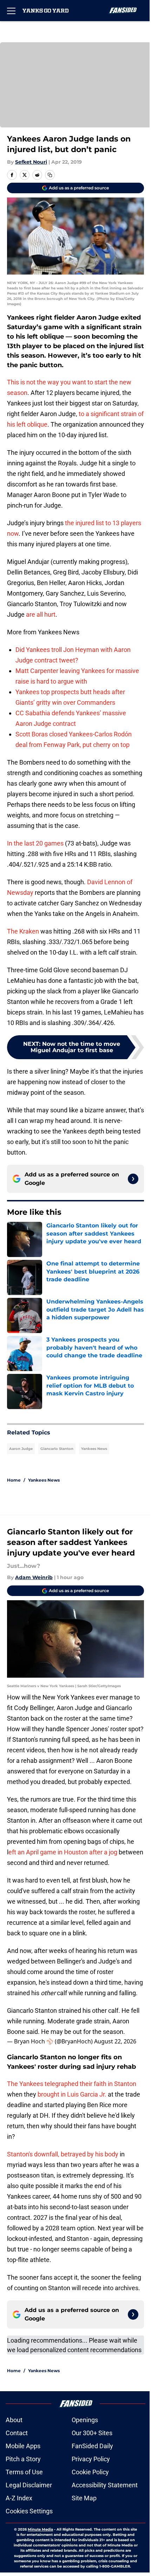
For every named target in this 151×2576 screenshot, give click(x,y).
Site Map (84, 2498)
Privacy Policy (91, 2459)
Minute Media (40, 2529)
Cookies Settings (29, 2511)
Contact (17, 2433)
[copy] (50, 175)
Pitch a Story (23, 2459)
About (14, 2420)
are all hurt (41, 614)
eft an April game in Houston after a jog (63, 1852)
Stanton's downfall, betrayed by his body (63, 2154)
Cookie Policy (90, 2472)
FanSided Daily (92, 2446)
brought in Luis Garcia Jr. (73, 2094)
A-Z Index (19, 2498)
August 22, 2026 (115, 2041)
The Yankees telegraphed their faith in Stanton (72, 2084)
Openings (85, 2420)
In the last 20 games (35, 843)
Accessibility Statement (105, 2485)
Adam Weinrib (34, 1577)
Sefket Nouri (31, 162)
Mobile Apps (23, 2446)
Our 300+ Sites (92, 2433)
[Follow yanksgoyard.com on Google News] (133, 1179)
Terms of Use (24, 2472)
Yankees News (94, 1449)
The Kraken (23, 931)
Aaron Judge (21, 1449)
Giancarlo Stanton (57, 1449)
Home (14, 1480)
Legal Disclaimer (29, 2485)
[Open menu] (11, 11)
